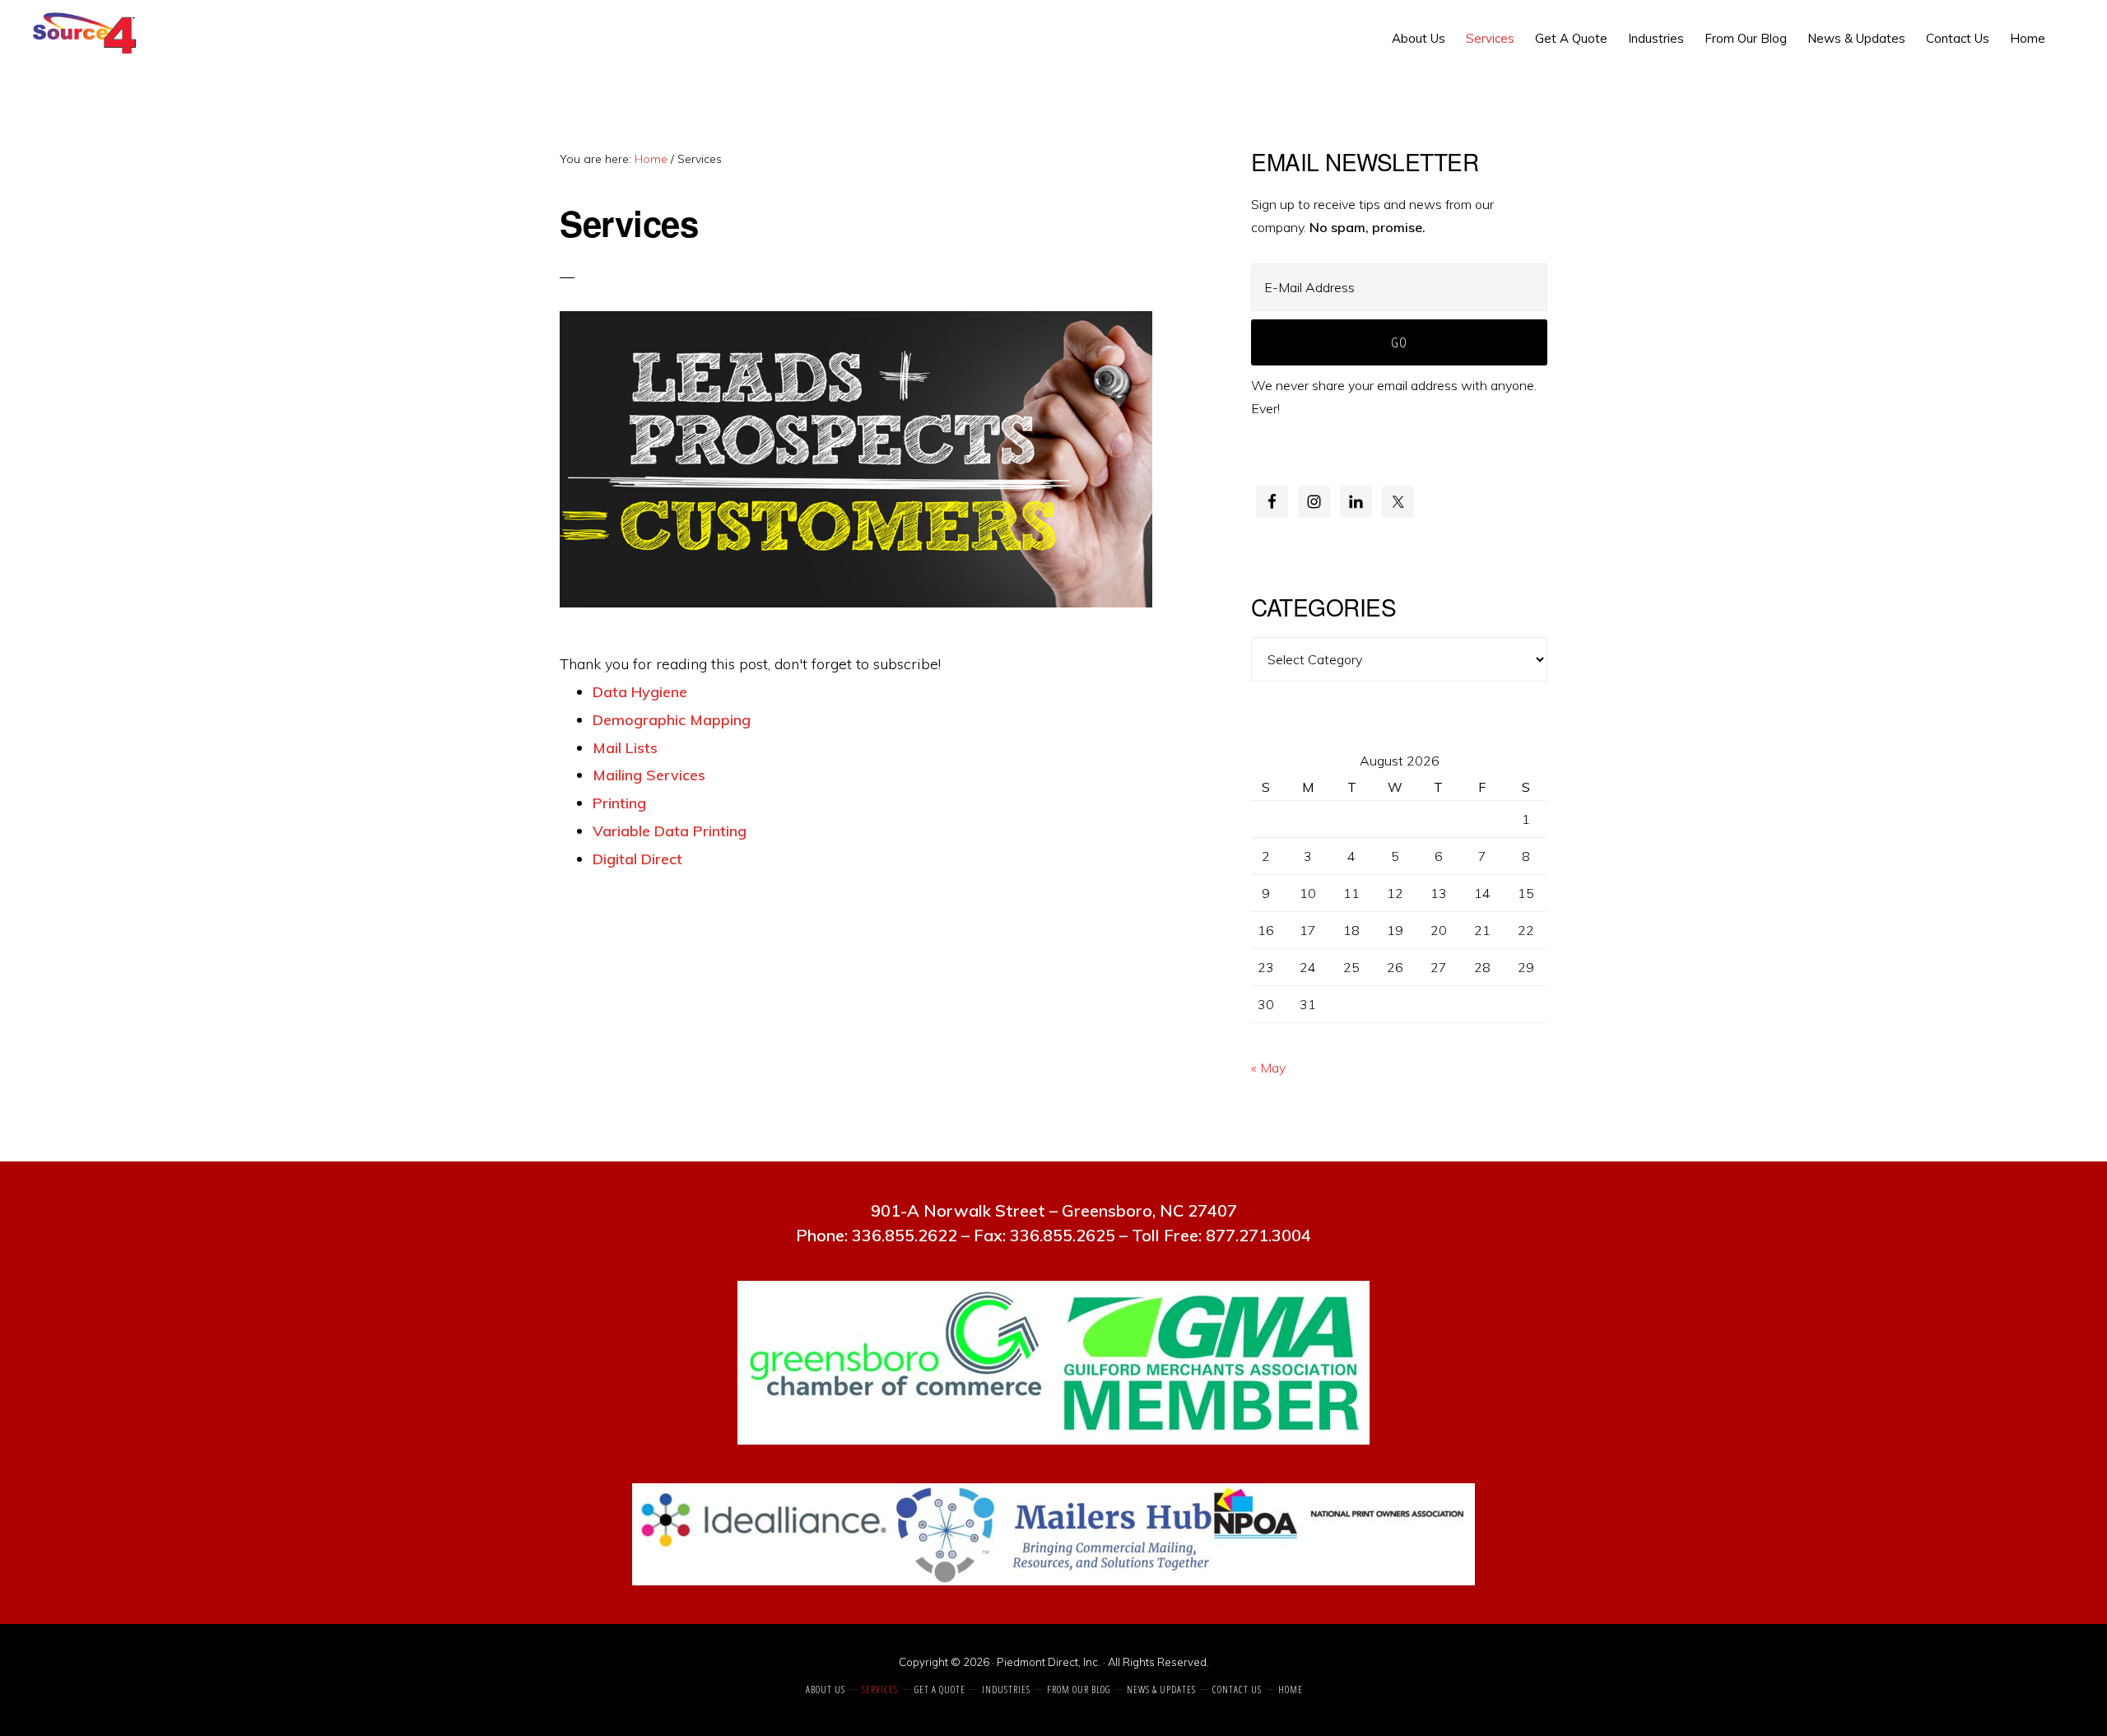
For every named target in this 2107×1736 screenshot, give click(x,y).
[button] (2066, 26)
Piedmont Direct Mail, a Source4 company (88, 33)
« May (1268, 1068)
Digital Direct (637, 859)
